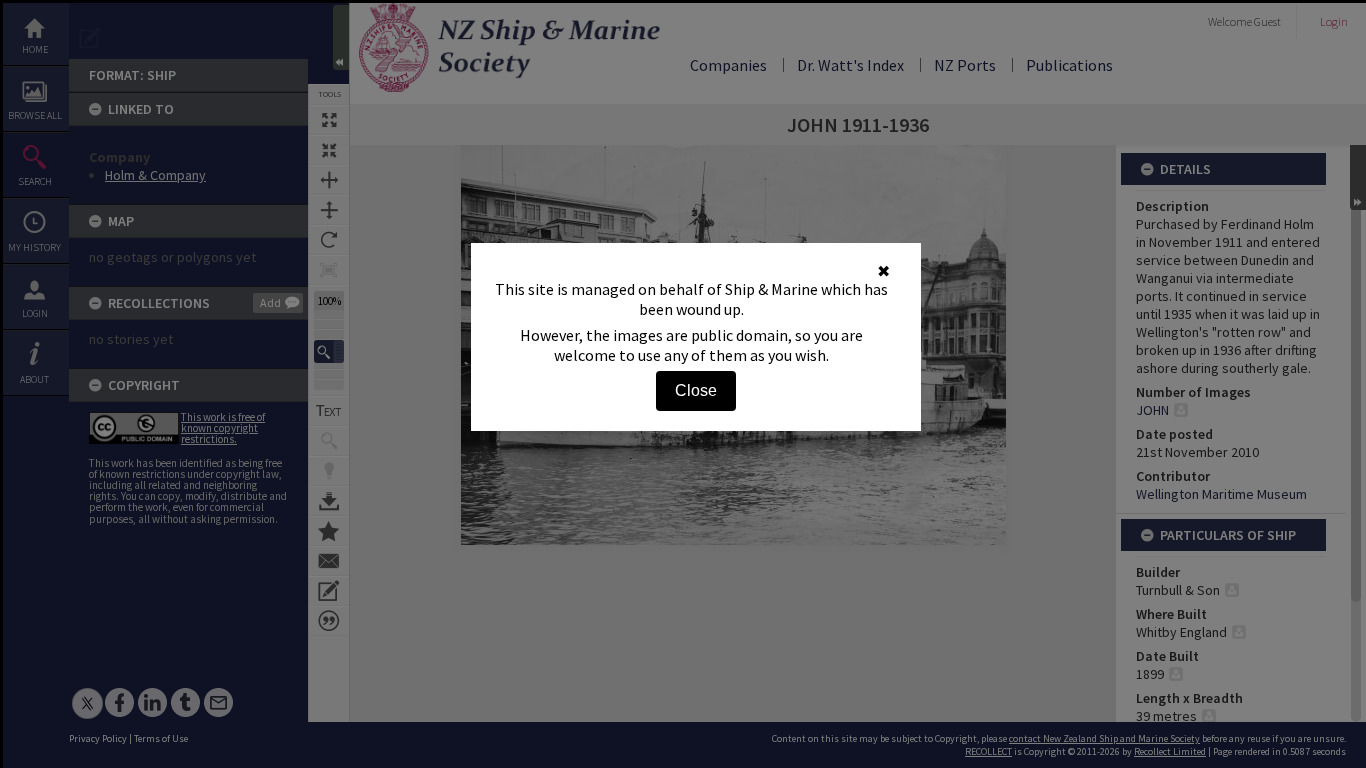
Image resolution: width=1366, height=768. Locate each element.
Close (696, 390)
